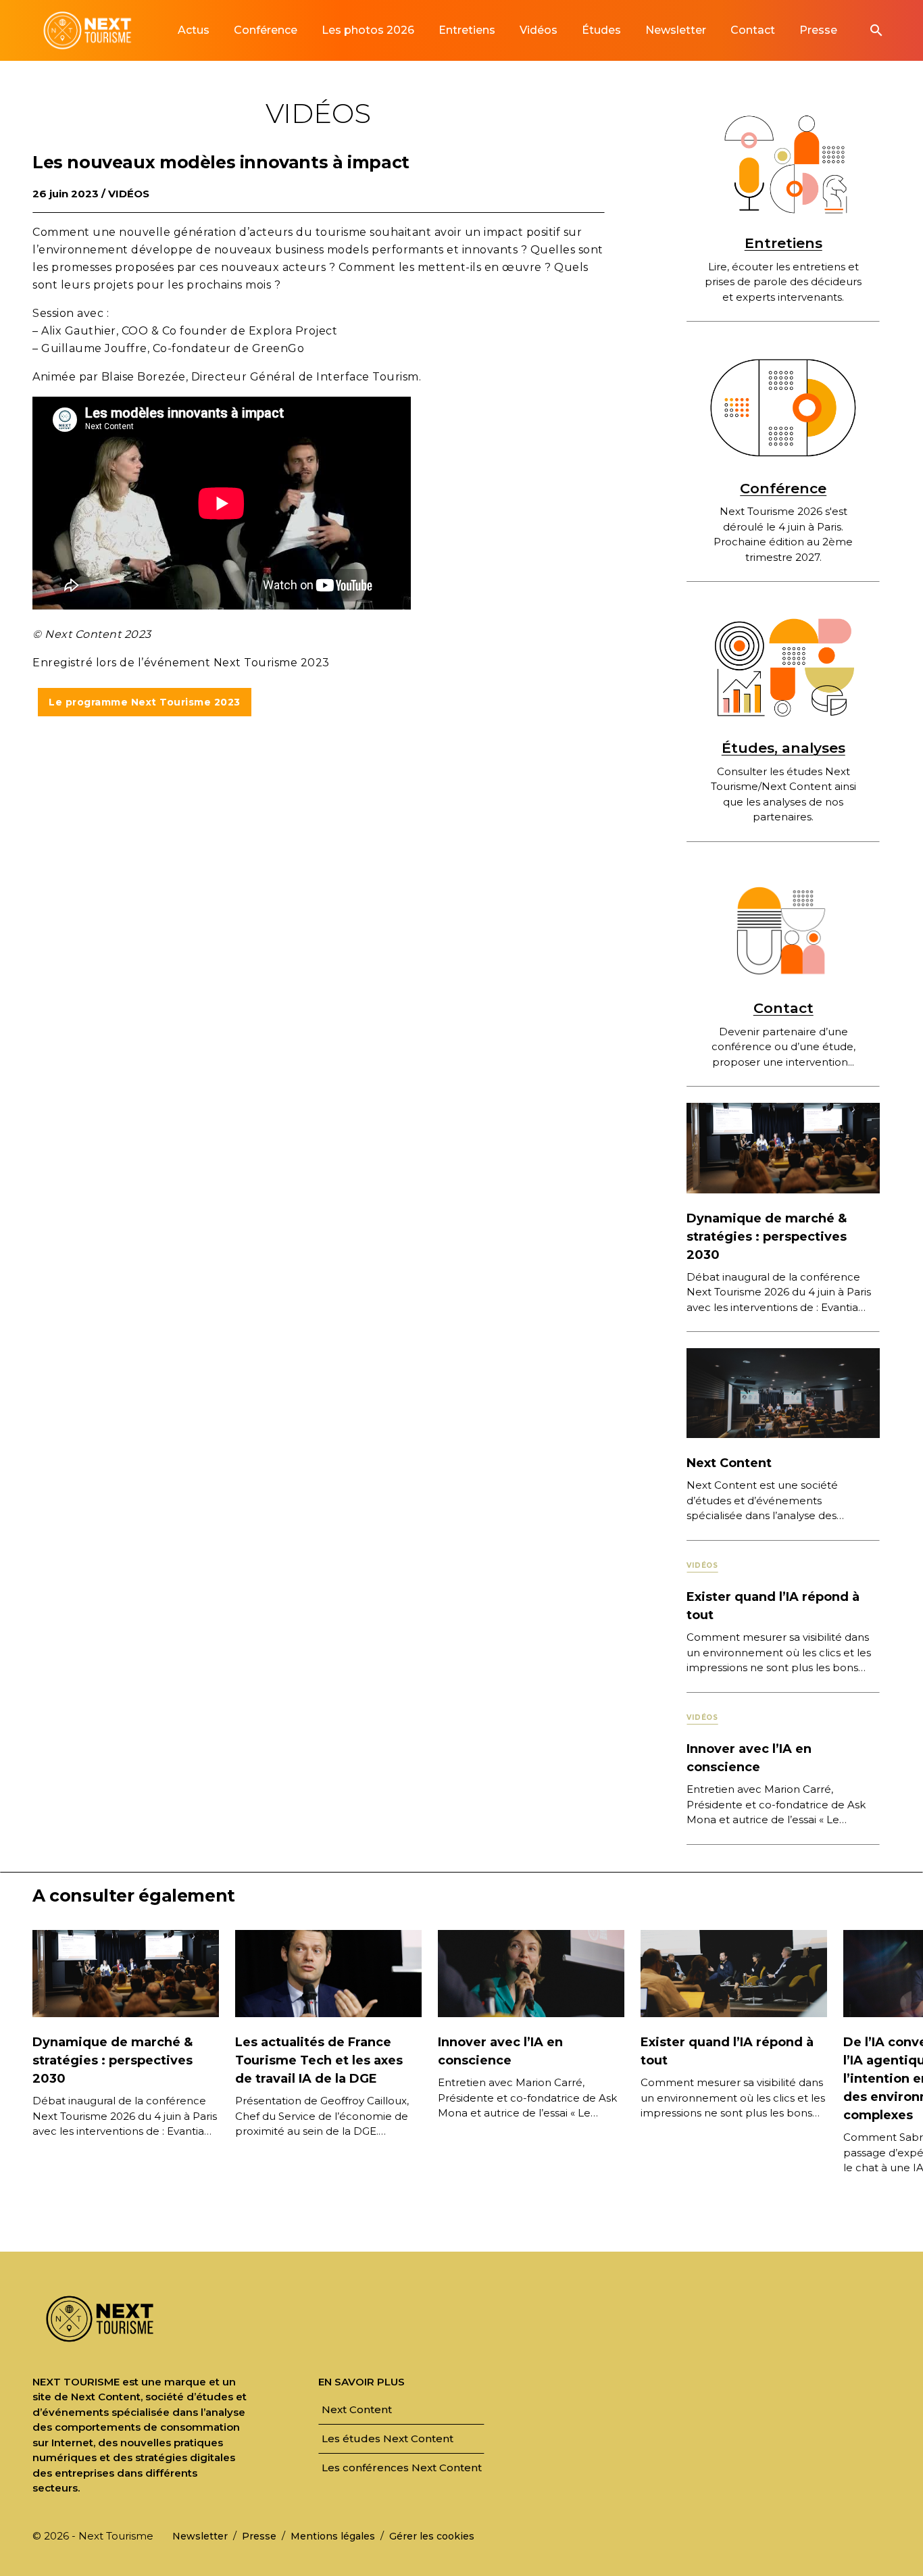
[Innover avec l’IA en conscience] (531, 1973)
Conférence (783, 488)
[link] (194, 30)
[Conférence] (783, 407)
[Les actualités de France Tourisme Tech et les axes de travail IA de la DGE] (328, 1973)
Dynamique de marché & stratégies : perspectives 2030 (767, 1237)
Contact (783, 1008)
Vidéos (129, 194)
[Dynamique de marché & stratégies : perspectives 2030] (783, 1147)
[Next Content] (783, 1392)
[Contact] (783, 928)
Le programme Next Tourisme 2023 (145, 702)
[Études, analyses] (783, 668)
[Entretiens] (783, 163)
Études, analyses (783, 748)
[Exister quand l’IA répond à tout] (734, 1973)
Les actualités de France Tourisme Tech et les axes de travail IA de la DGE (319, 2060)
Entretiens (783, 243)
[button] (876, 30)
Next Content (729, 1463)
